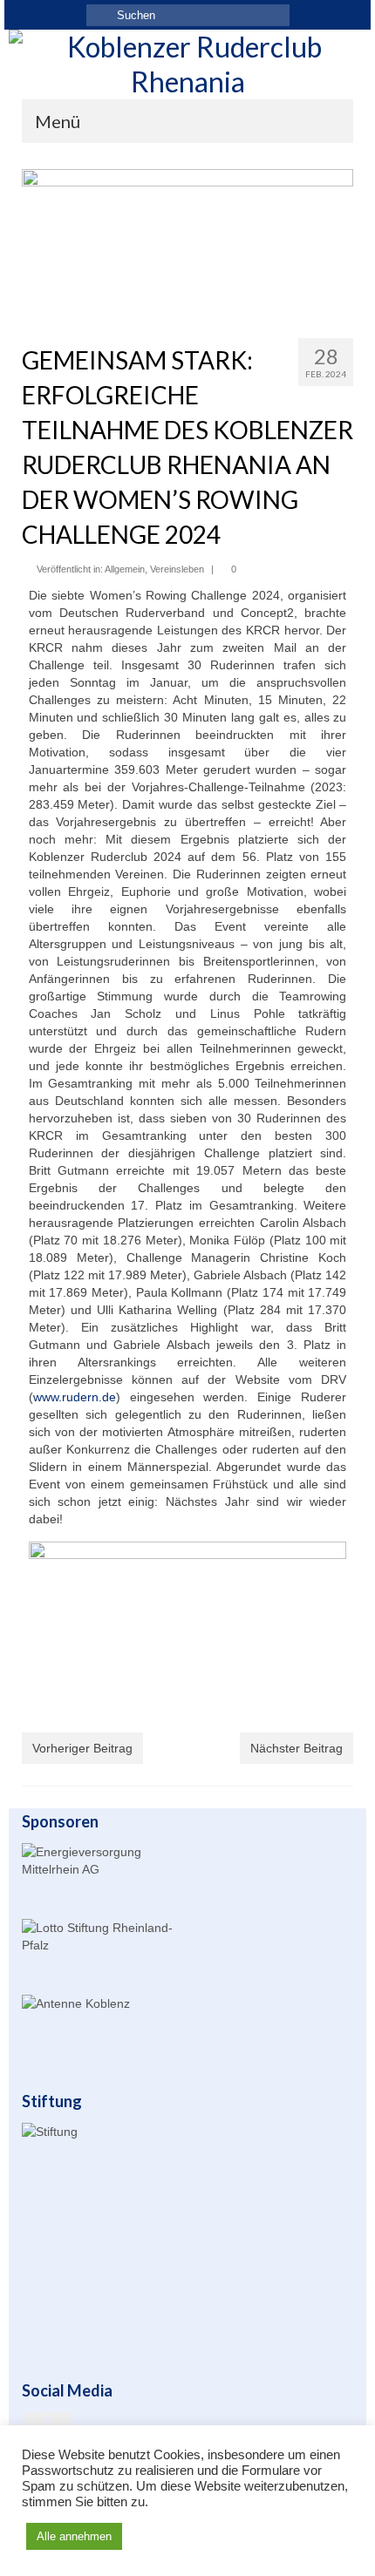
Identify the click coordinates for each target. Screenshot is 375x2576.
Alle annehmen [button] (74, 2536)
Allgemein (125, 569)
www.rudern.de (75, 1397)
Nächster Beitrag (297, 1748)
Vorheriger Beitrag (82, 1748)
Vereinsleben (177, 569)
